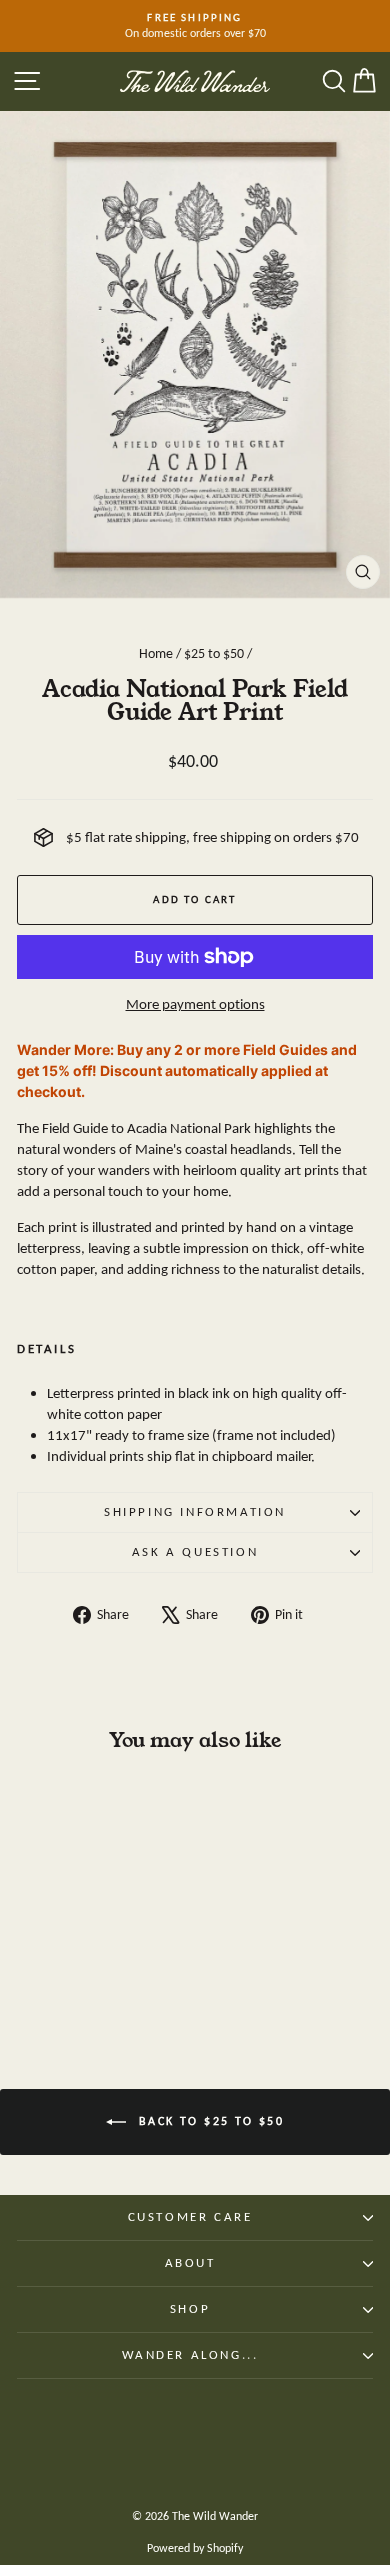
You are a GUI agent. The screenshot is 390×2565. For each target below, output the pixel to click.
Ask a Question (195, 1551)
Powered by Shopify (195, 2548)
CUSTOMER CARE (190, 2216)
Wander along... (190, 2354)
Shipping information (195, 1511)
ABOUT (190, 2262)
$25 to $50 (214, 653)
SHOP (190, 2308)
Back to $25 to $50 (209, 2121)
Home (156, 653)
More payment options (195, 1004)
